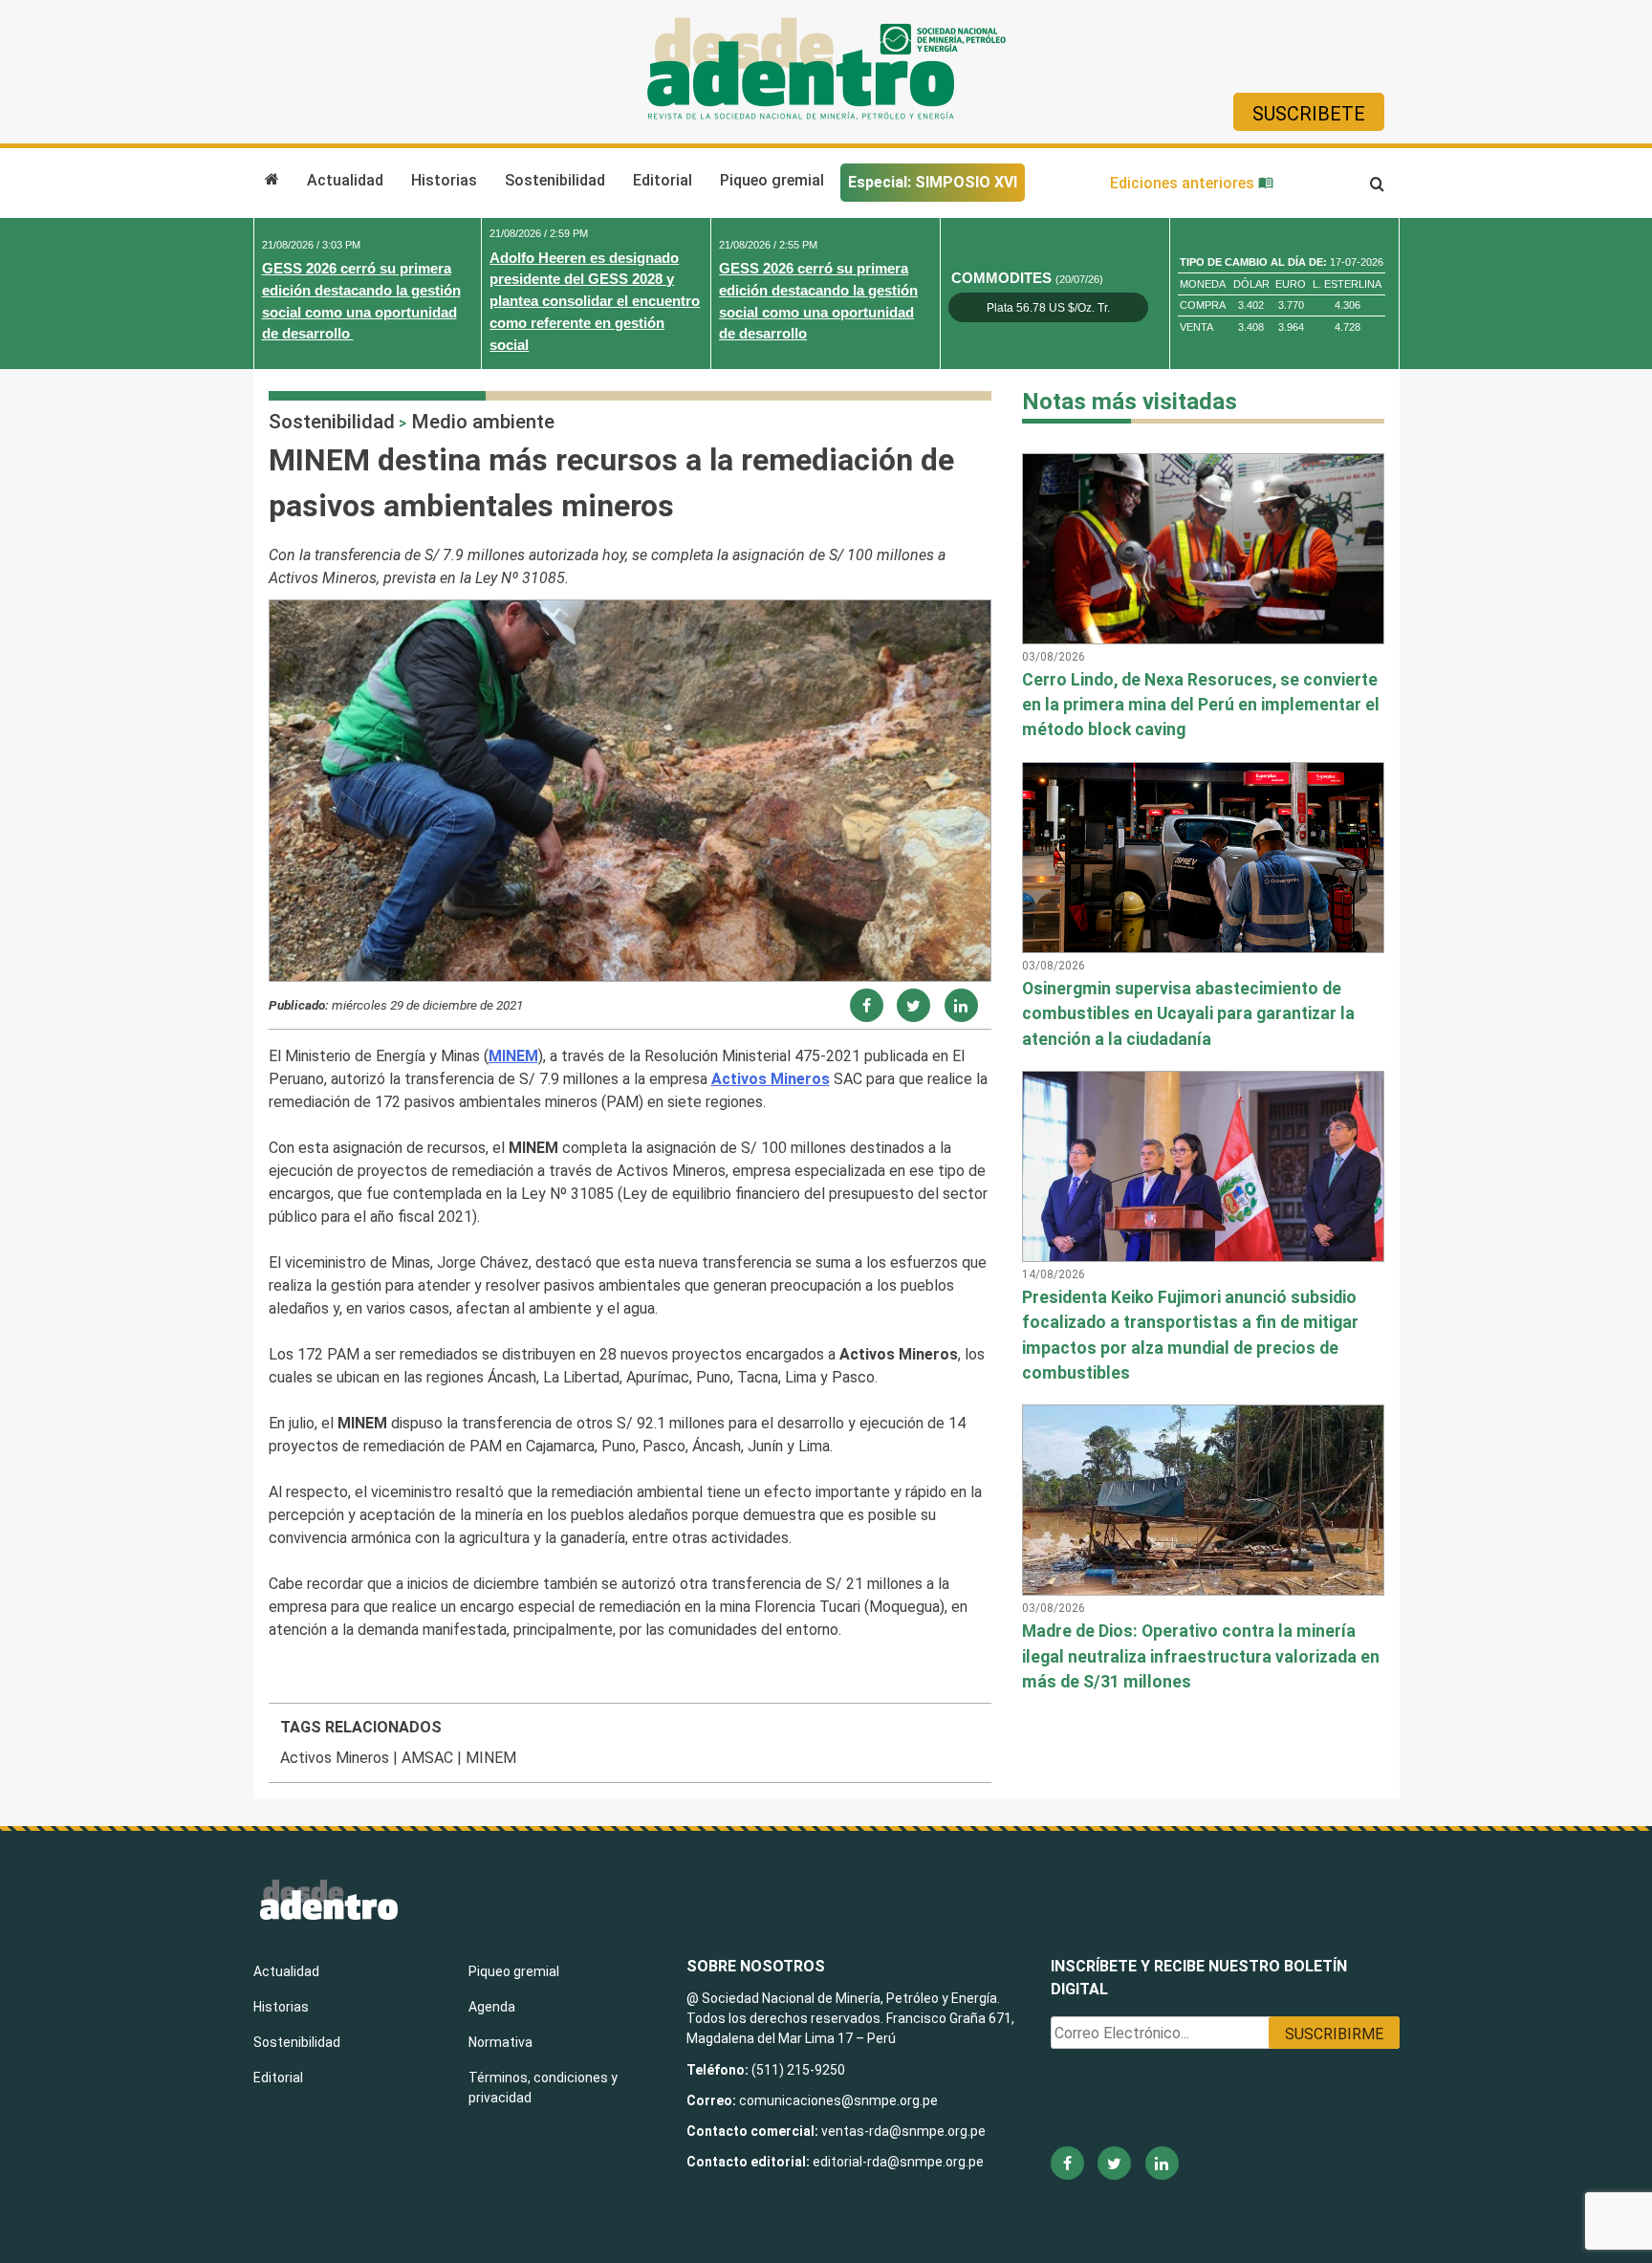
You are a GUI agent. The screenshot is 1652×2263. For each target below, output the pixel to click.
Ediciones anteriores (1184, 183)
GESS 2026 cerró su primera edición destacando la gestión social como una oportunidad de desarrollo (361, 301)
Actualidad (345, 180)
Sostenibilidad (555, 180)
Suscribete (1309, 114)
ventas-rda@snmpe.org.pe (903, 2131)
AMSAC (427, 1758)
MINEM (491, 1758)
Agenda (492, 2007)
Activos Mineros (335, 1758)
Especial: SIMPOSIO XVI (933, 182)
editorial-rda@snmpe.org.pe (898, 2162)
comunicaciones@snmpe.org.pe (840, 2100)
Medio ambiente (483, 422)
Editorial (663, 180)
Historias (444, 180)
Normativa (500, 2042)
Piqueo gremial (772, 180)
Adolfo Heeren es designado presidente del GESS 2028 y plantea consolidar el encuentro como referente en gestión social (595, 301)
